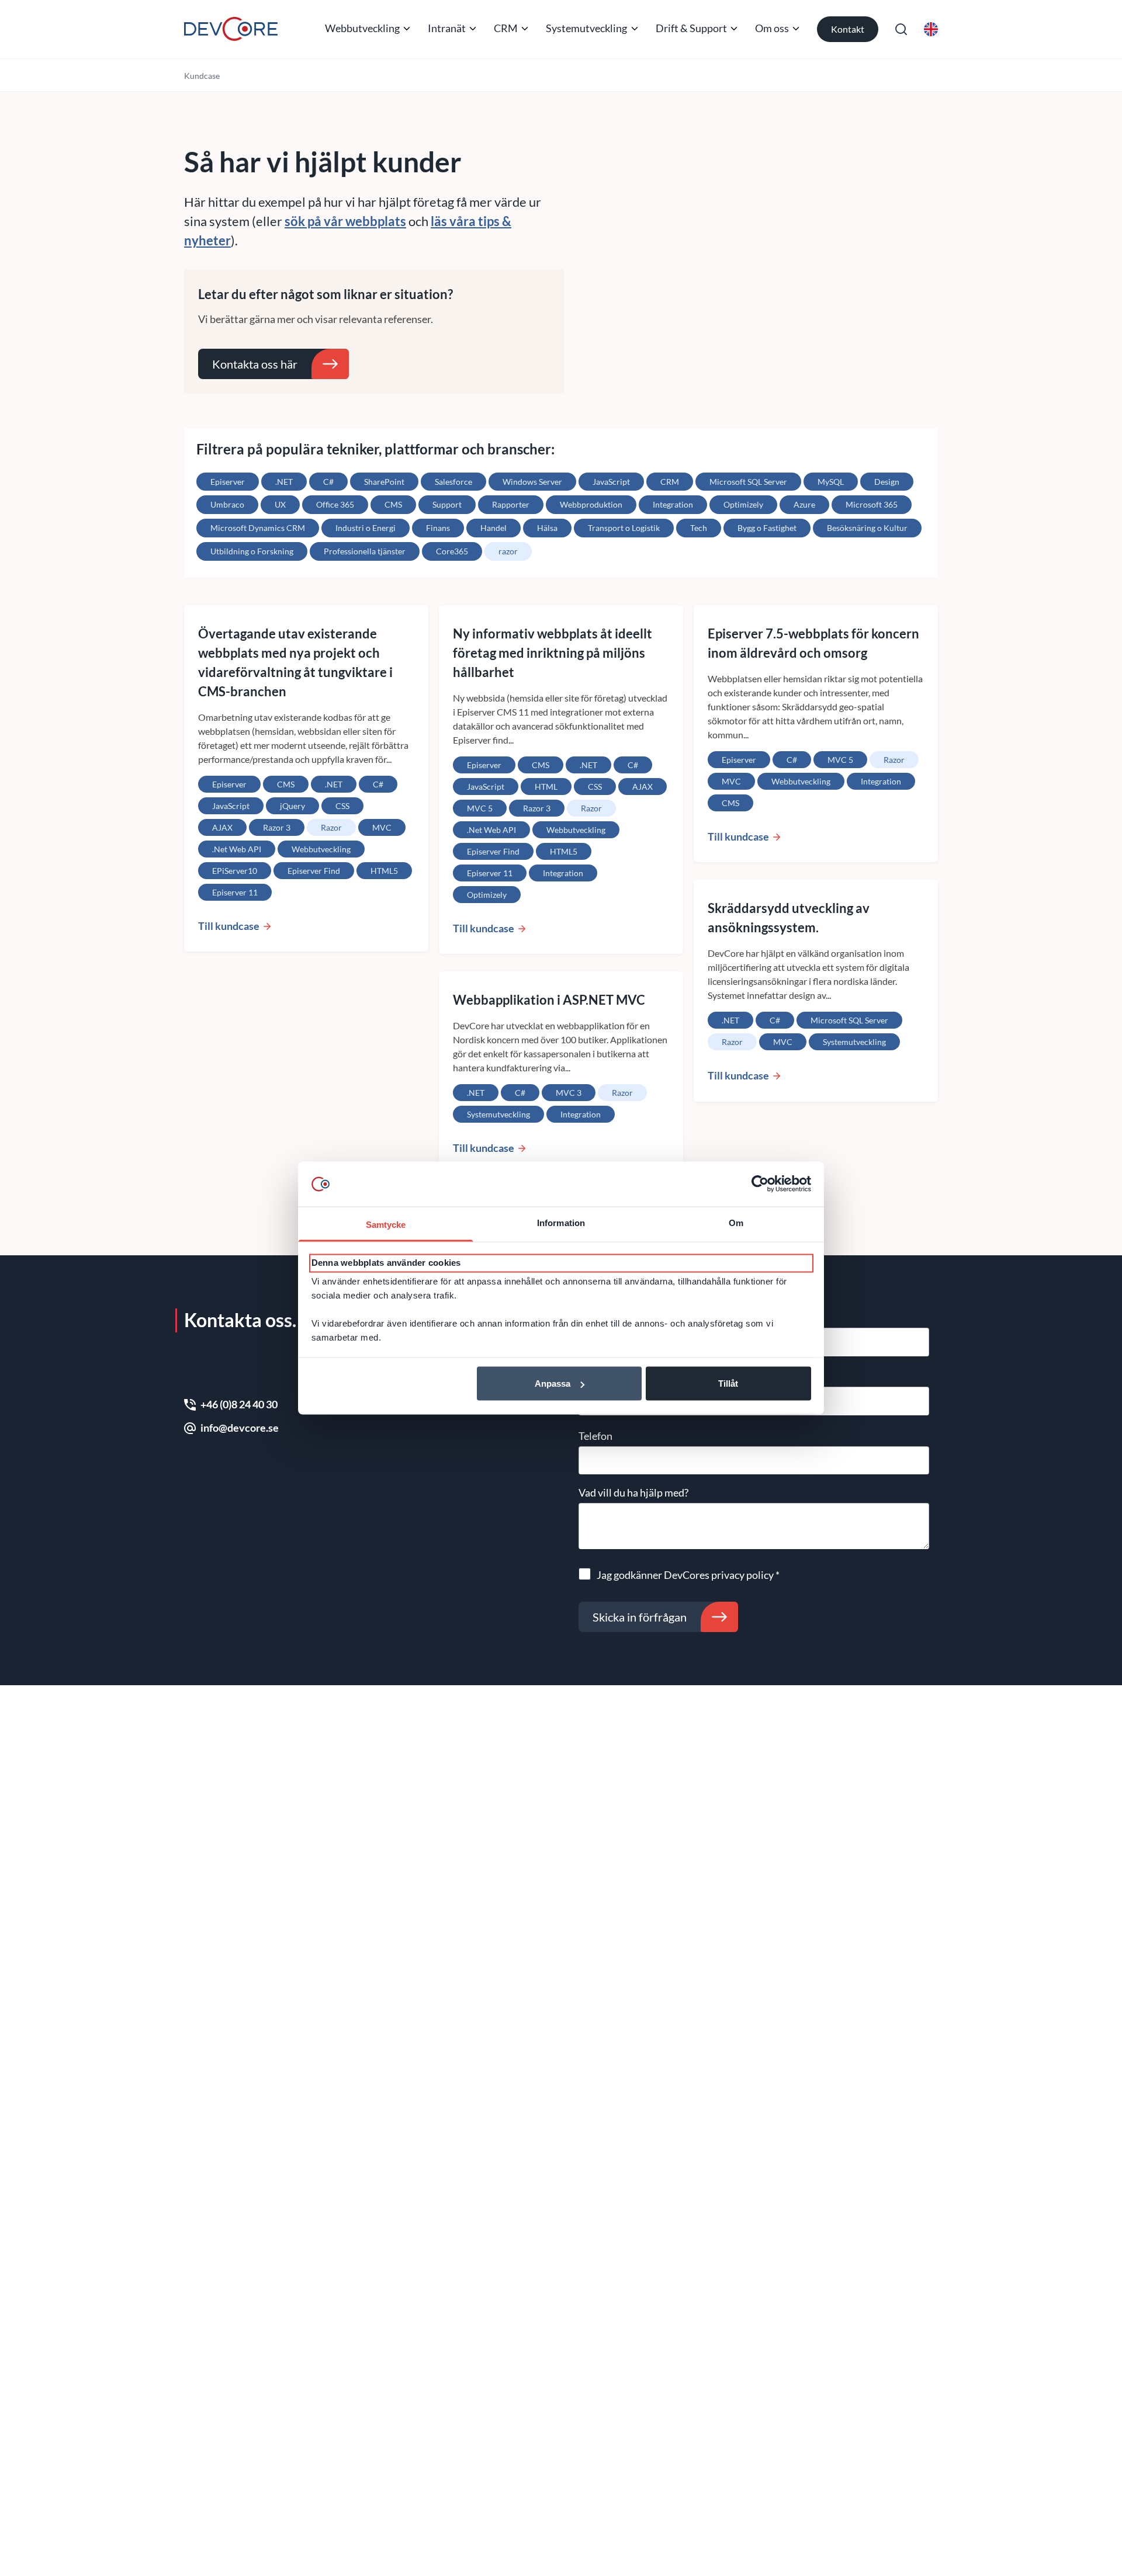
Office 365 (335, 504)
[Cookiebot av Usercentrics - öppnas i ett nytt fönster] (760, 1184)
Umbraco (227, 504)
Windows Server (532, 482)
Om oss (772, 28)
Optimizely (743, 504)
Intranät (447, 28)
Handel (494, 528)
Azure (804, 504)
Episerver (228, 482)
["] (231, 29)
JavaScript (611, 482)
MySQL (831, 482)
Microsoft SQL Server (748, 482)
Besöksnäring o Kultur (867, 528)
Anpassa (553, 1384)
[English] (931, 29)
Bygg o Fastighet (767, 528)
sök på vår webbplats (345, 221)
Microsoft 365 (872, 504)
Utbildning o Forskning (252, 551)
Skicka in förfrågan (640, 1617)
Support (447, 504)
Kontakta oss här (255, 364)
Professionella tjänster (365, 551)
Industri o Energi (366, 528)
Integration (673, 504)
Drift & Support (691, 28)
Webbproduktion (591, 504)
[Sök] (901, 29)
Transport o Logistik (624, 528)
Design (887, 482)
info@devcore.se (240, 1428)
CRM (506, 28)
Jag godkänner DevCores (688, 1575)
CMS (393, 504)
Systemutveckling (586, 28)
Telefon (595, 1436)
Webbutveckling (362, 28)
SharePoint (384, 482)
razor (508, 551)
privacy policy (742, 1575)
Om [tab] (736, 1222)
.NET (284, 482)
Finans (438, 528)
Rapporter (511, 504)
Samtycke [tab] (386, 1224)
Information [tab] (561, 1222)
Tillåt (728, 1384)
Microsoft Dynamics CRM (258, 528)
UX (280, 504)
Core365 (452, 551)
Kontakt (848, 29)
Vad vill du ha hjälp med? (633, 1492)
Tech (699, 528)
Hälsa (547, 528)
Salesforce (453, 482)
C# (328, 482)
